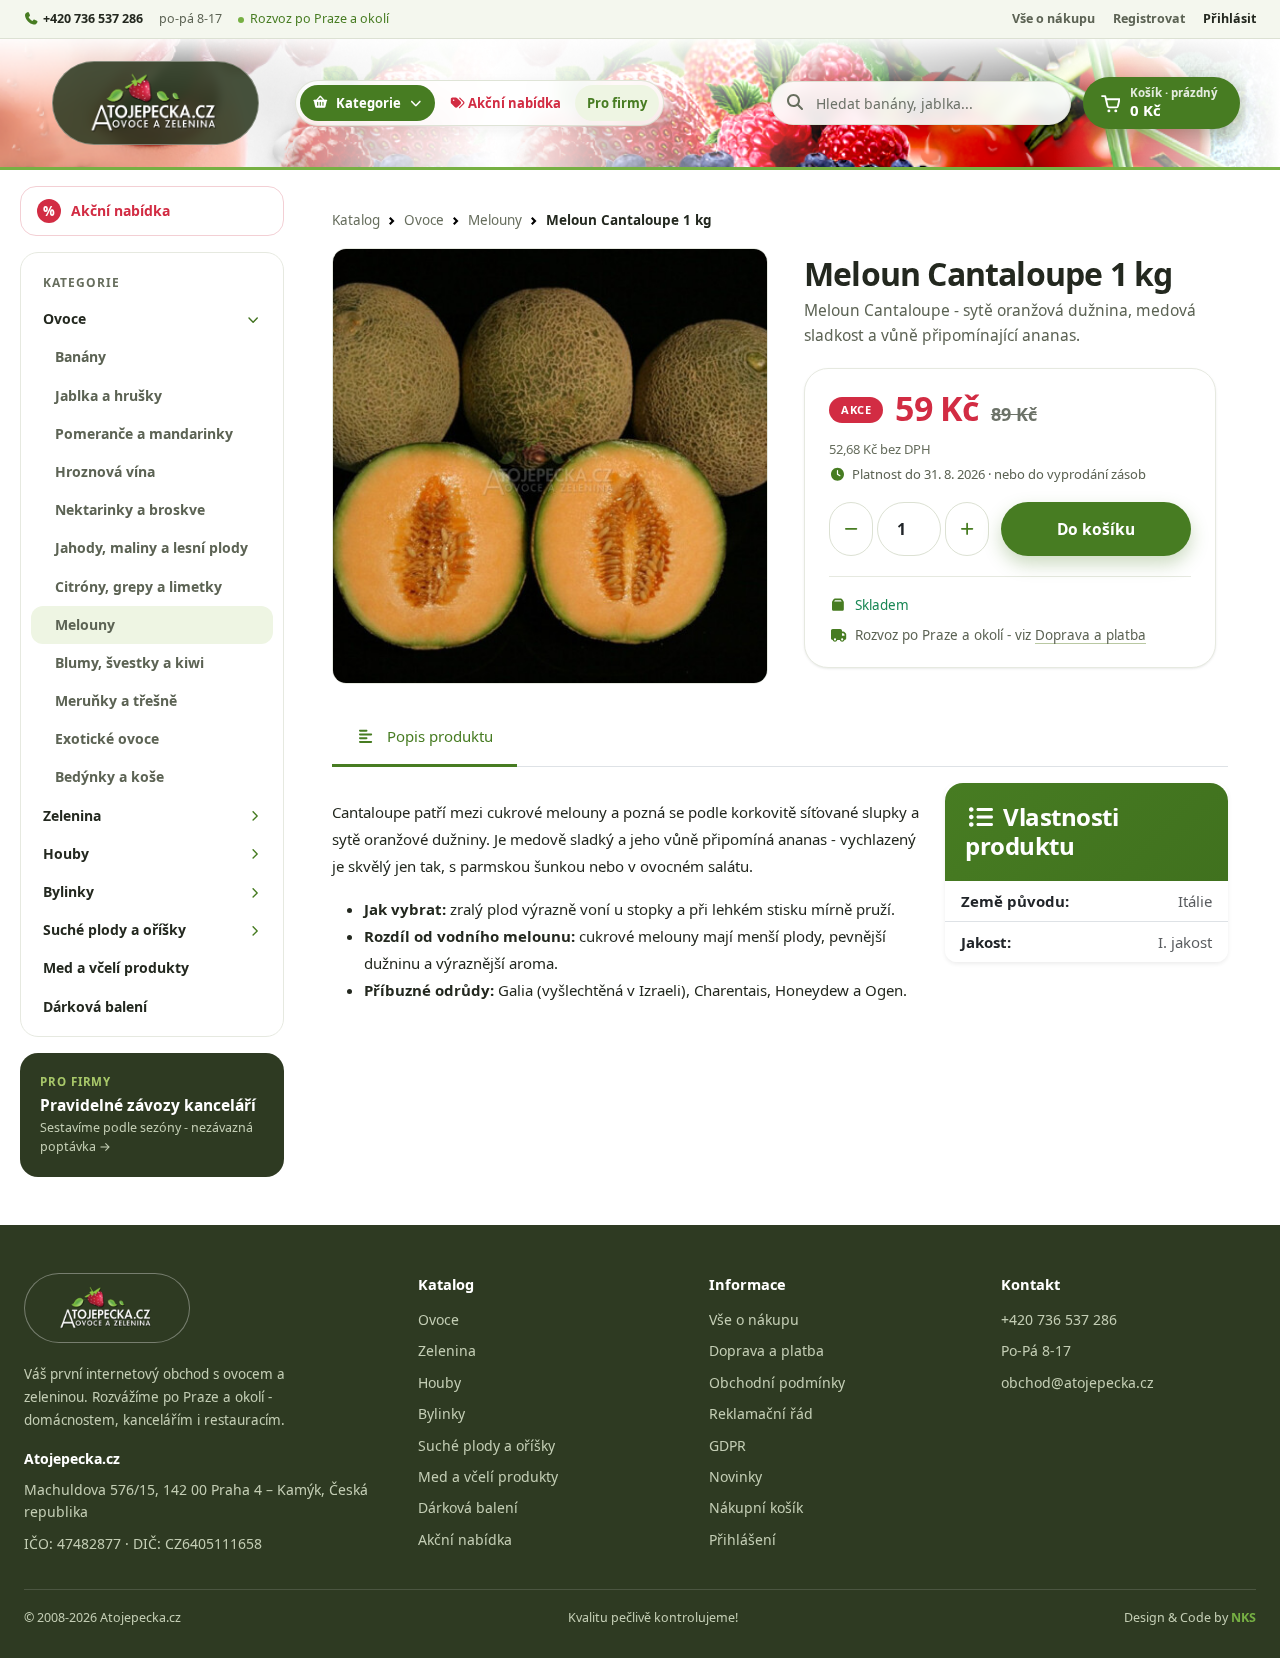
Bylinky (441, 1413)
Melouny (495, 220)
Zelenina (447, 1350)
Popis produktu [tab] (438, 736)
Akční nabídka (513, 103)
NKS (1243, 1617)
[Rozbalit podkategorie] (254, 319)
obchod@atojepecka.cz (1077, 1382)
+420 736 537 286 (1059, 1319)
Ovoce (424, 220)
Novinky (735, 1476)
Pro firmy (617, 103)
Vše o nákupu (1053, 18)
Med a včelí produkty (488, 1476)
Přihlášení (742, 1539)
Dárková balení (468, 1507)
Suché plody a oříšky (486, 1445)
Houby (439, 1382)
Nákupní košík (756, 1507)
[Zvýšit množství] (967, 529)
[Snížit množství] (851, 529)
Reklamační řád (761, 1413)
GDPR (727, 1445)
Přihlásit (1229, 18)
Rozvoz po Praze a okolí (319, 18)
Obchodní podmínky (777, 1382)
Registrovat (1149, 18)
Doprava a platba (1090, 635)
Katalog (356, 220)
